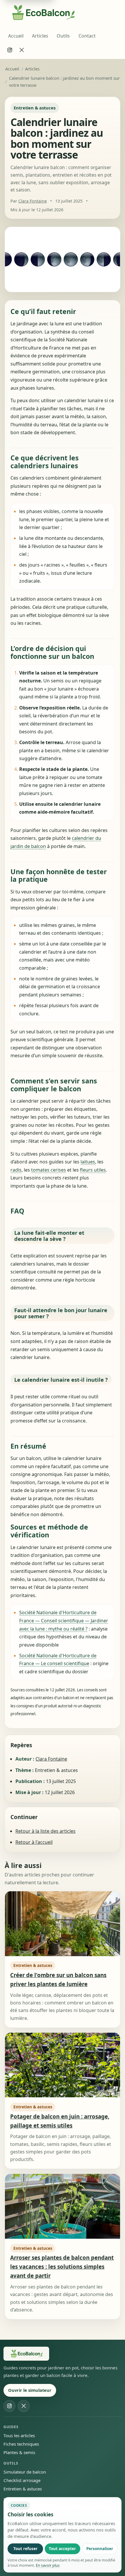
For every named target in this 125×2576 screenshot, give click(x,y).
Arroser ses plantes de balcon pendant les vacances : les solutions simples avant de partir (62, 2267)
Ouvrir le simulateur (30, 2390)
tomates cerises (49, 1170)
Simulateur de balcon (25, 2472)
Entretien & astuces (23, 2489)
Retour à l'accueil (34, 1842)
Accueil (16, 36)
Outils (63, 36)
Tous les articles (19, 2435)
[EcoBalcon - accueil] (26, 2354)
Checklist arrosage (22, 2480)
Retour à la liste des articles (45, 1831)
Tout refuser (25, 2549)
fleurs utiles (93, 1170)
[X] (22, 50)
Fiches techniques (21, 2444)
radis (16, 1170)
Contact (87, 36)
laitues (88, 1162)
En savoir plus (48, 2565)
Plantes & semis (19, 2452)
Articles (40, 36)
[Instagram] (10, 50)
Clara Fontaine (33, 201)
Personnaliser (100, 2549)
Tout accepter (62, 2549)
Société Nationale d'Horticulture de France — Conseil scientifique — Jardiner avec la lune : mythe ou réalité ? (64, 1620)
